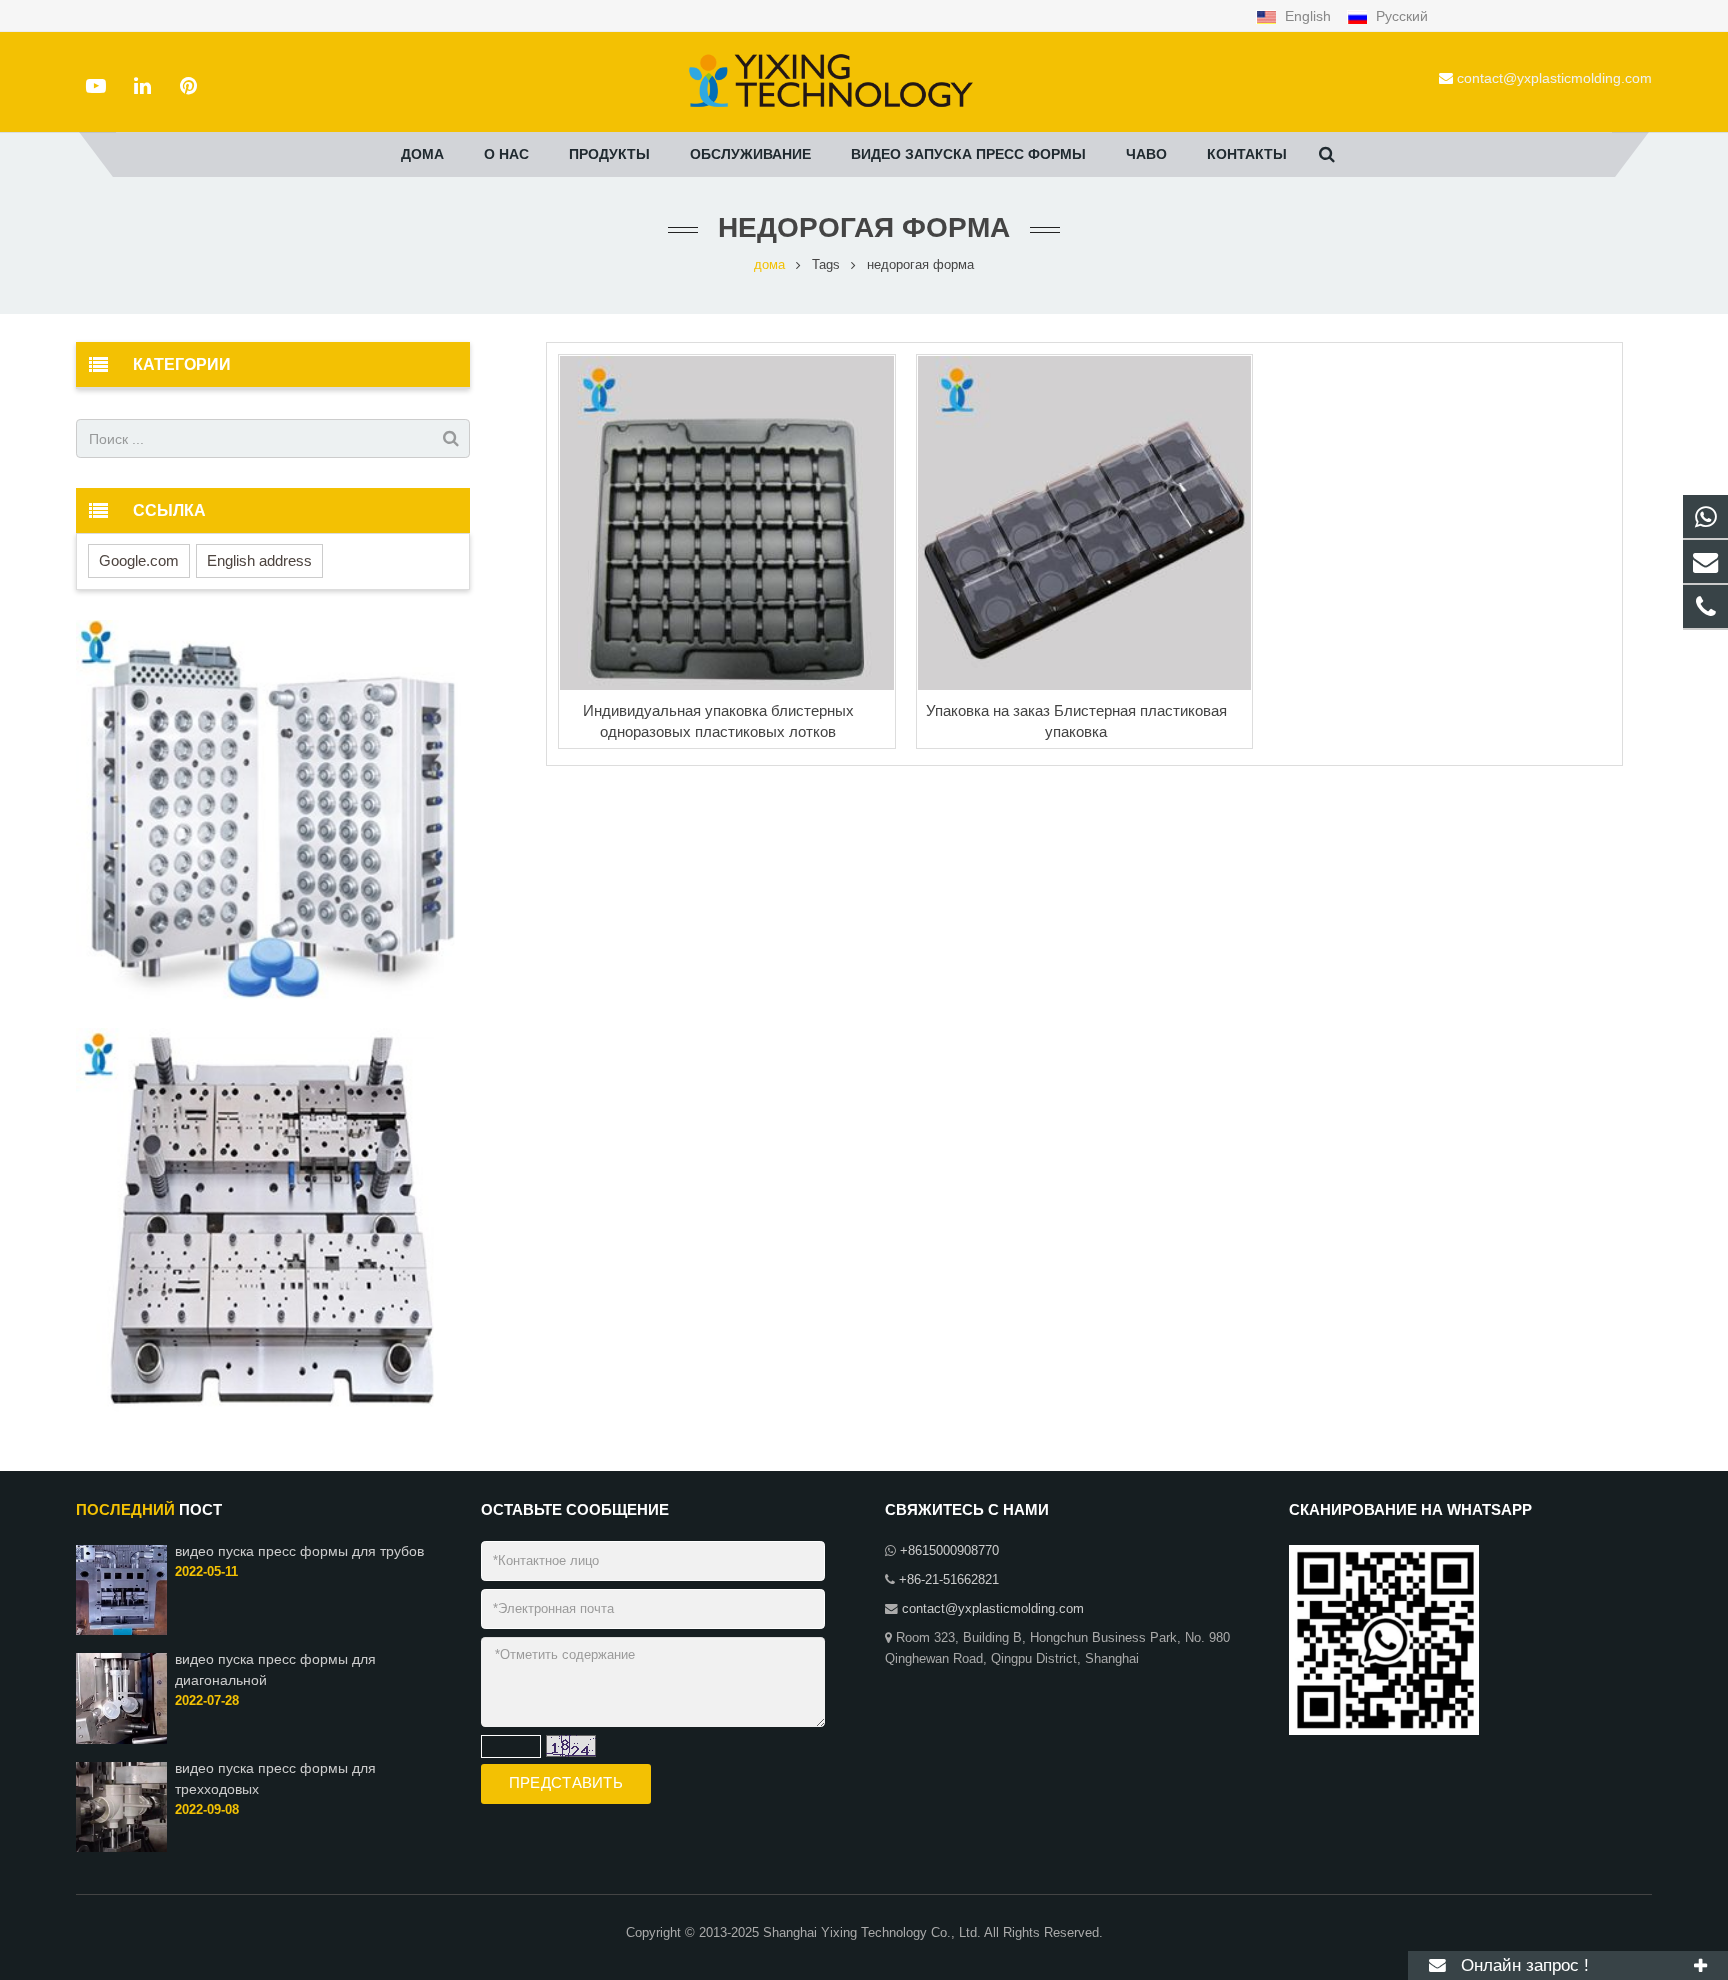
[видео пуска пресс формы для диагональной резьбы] (121, 1740)
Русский (1400, 16)
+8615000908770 (949, 1551)
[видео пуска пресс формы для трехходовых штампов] (121, 1848)
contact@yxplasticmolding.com (1554, 78)
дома (769, 265)
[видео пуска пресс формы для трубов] (121, 1631)
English (1308, 16)
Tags (826, 265)
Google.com (139, 560)
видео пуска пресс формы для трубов (299, 1551)
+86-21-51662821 (949, 1580)
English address (259, 560)
